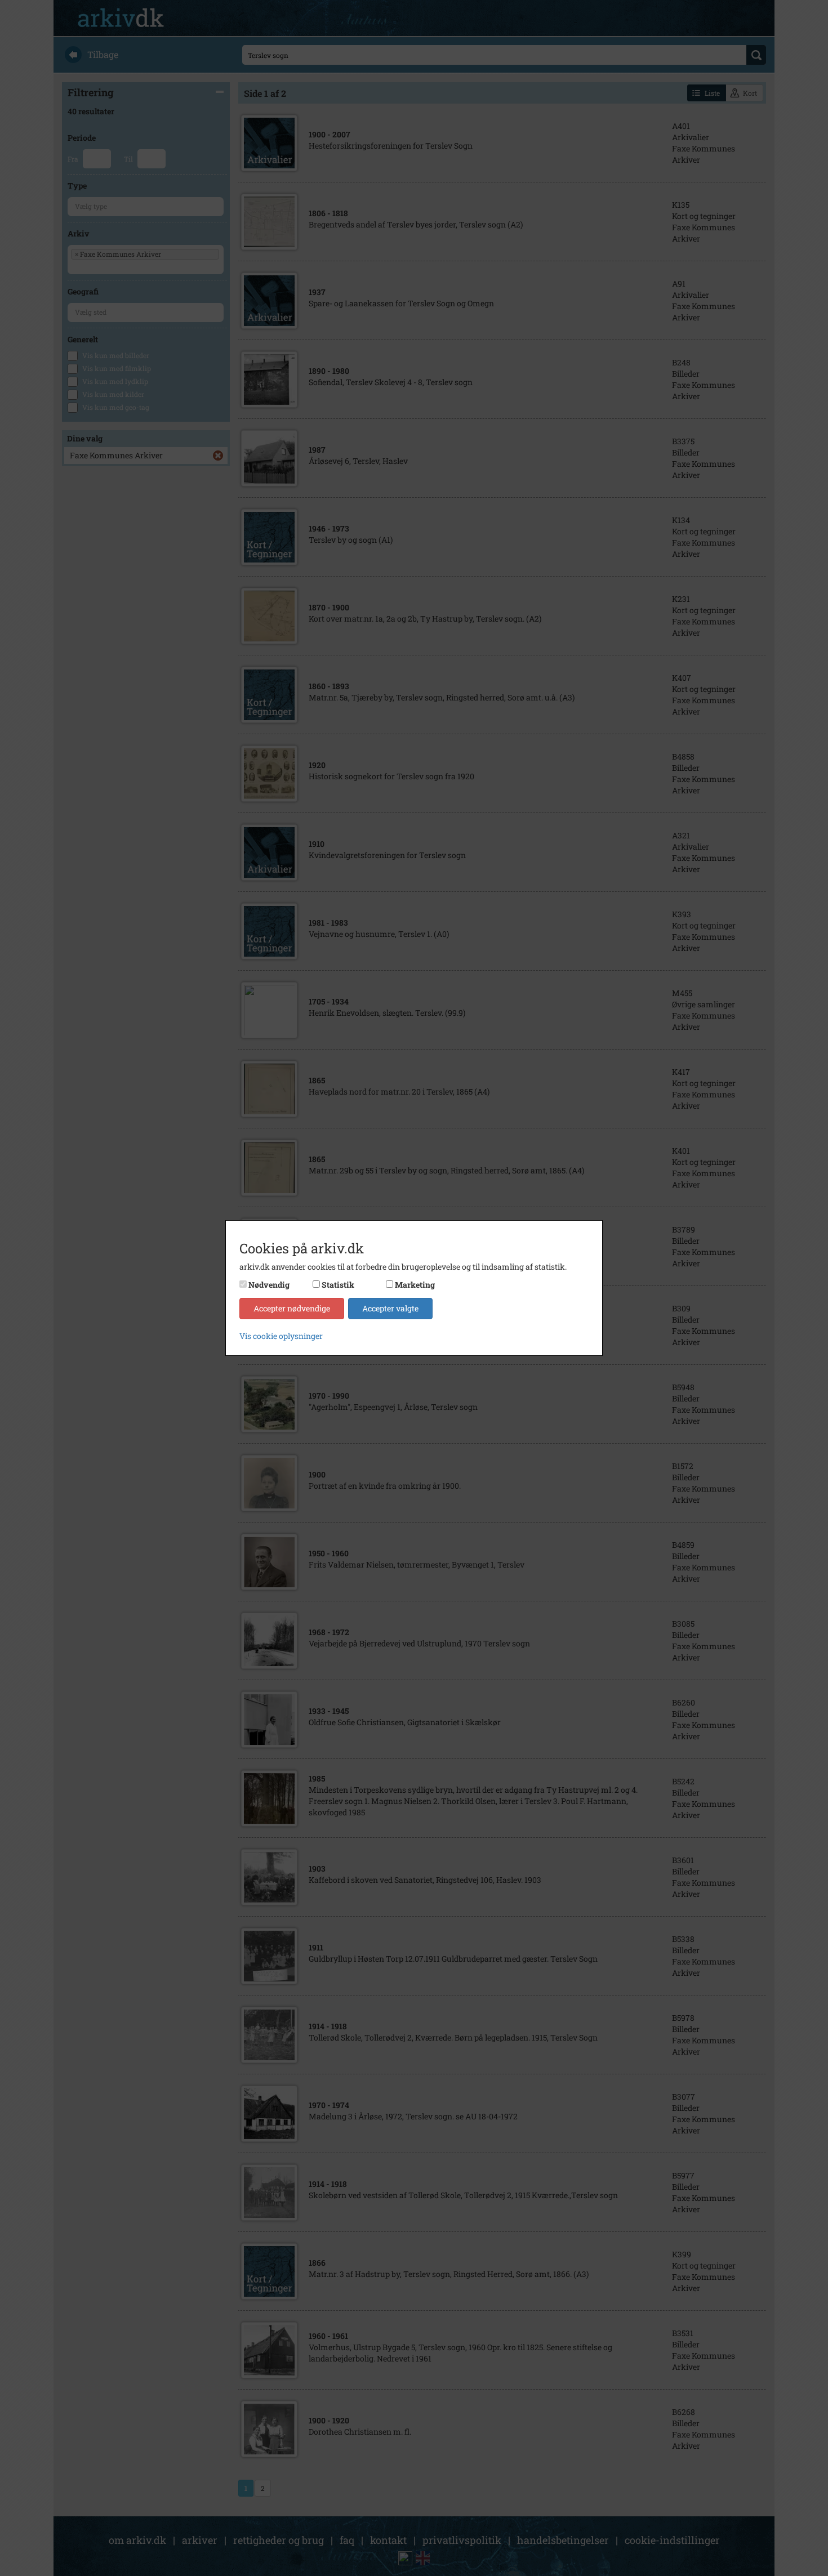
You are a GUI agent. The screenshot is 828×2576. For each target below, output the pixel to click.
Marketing (415, 1285)
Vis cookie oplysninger (281, 1336)
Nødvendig (269, 1285)
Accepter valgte (390, 1308)
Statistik (338, 1285)
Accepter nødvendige (292, 1308)
